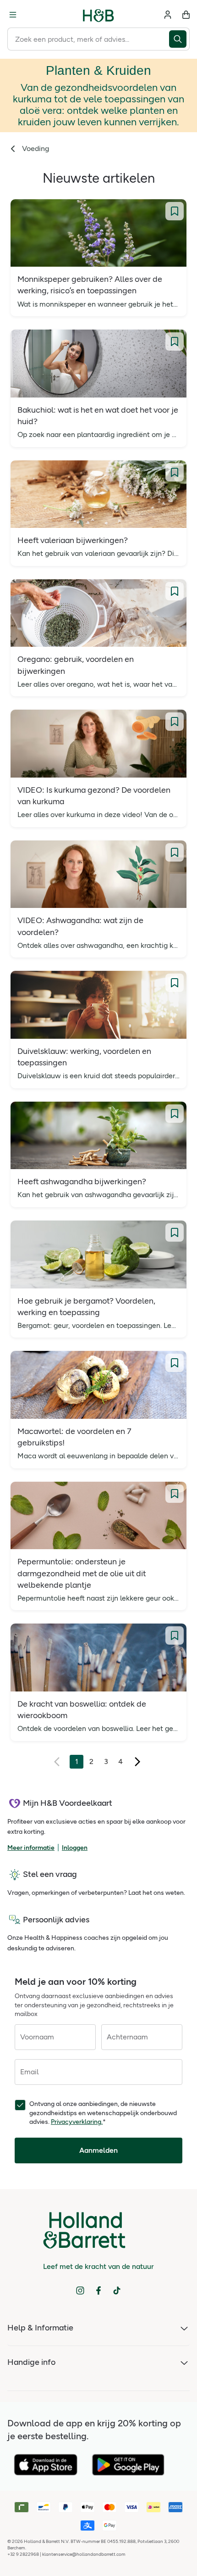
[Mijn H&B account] (168, 15)
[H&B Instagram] (80, 2290)
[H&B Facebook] (98, 2290)
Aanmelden (98, 2150)
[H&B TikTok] (117, 2290)
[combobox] (88, 39)
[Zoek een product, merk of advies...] (179, 39)
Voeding (36, 148)
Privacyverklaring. (77, 2122)
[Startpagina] (98, 15)
